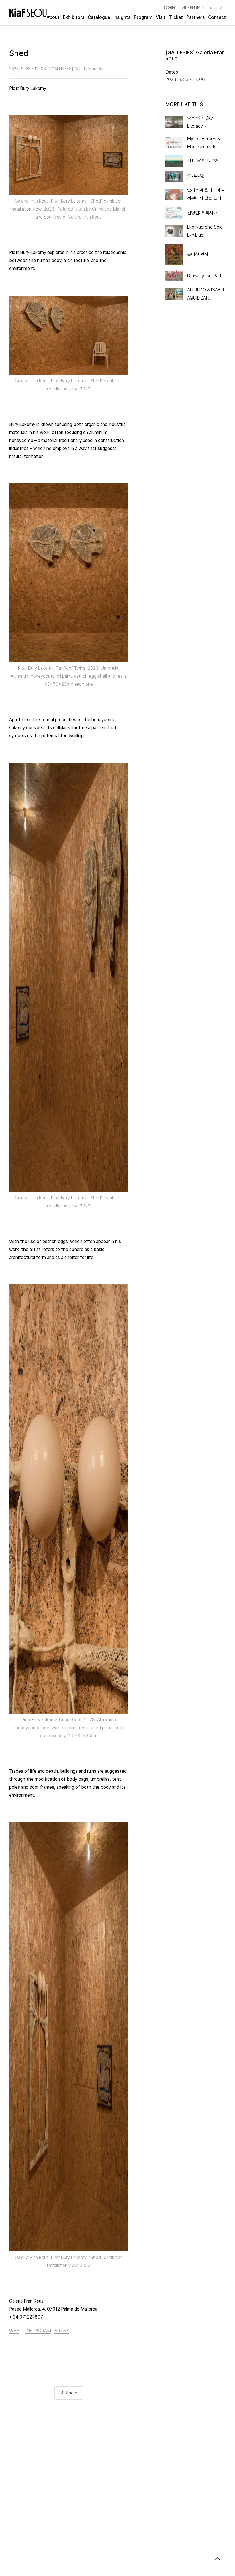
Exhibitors (74, 17)
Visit (161, 17)
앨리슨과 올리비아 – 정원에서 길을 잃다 (205, 194)
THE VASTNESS (203, 161)
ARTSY (62, 2331)
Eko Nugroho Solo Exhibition (205, 231)
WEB (14, 2331)
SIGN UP (191, 8)
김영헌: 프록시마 (202, 213)
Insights (122, 17)
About (53, 17)
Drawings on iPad (204, 276)
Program (143, 17)
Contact (217, 17)
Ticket (176, 17)
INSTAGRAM (38, 2331)
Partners (195, 17)
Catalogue (99, 17)
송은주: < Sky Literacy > (200, 122)
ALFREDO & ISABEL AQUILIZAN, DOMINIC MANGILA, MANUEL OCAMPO (206, 295)
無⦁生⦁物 (196, 176)
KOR (214, 8)
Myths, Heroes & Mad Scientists (204, 143)
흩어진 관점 (198, 254)
